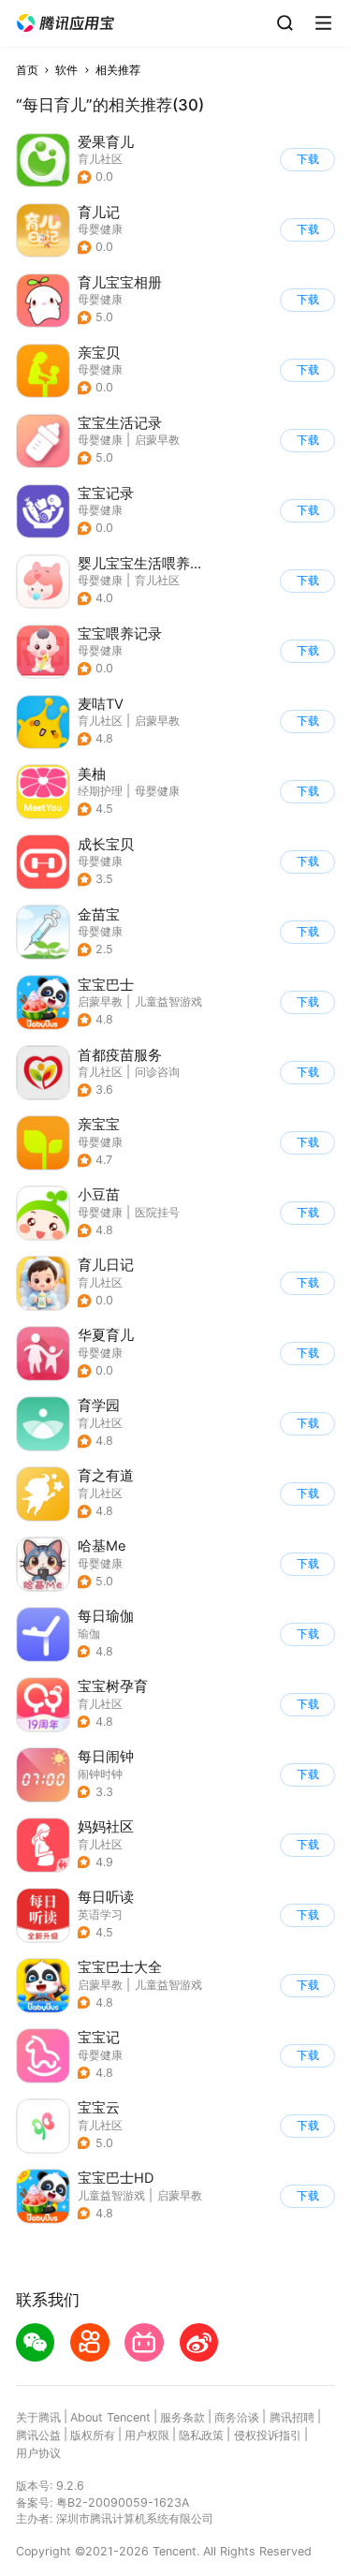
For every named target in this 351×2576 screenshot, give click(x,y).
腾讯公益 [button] (38, 2435)
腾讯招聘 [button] (292, 2417)
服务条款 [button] (183, 2417)
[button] (66, 23)
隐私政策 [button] (201, 2435)
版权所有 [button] (93, 2435)
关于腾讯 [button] (38, 2417)
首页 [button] (27, 70)
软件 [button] (66, 70)
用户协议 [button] (38, 2453)
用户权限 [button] (147, 2435)
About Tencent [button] (110, 2417)
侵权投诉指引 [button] (268, 2435)
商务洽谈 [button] (237, 2417)
